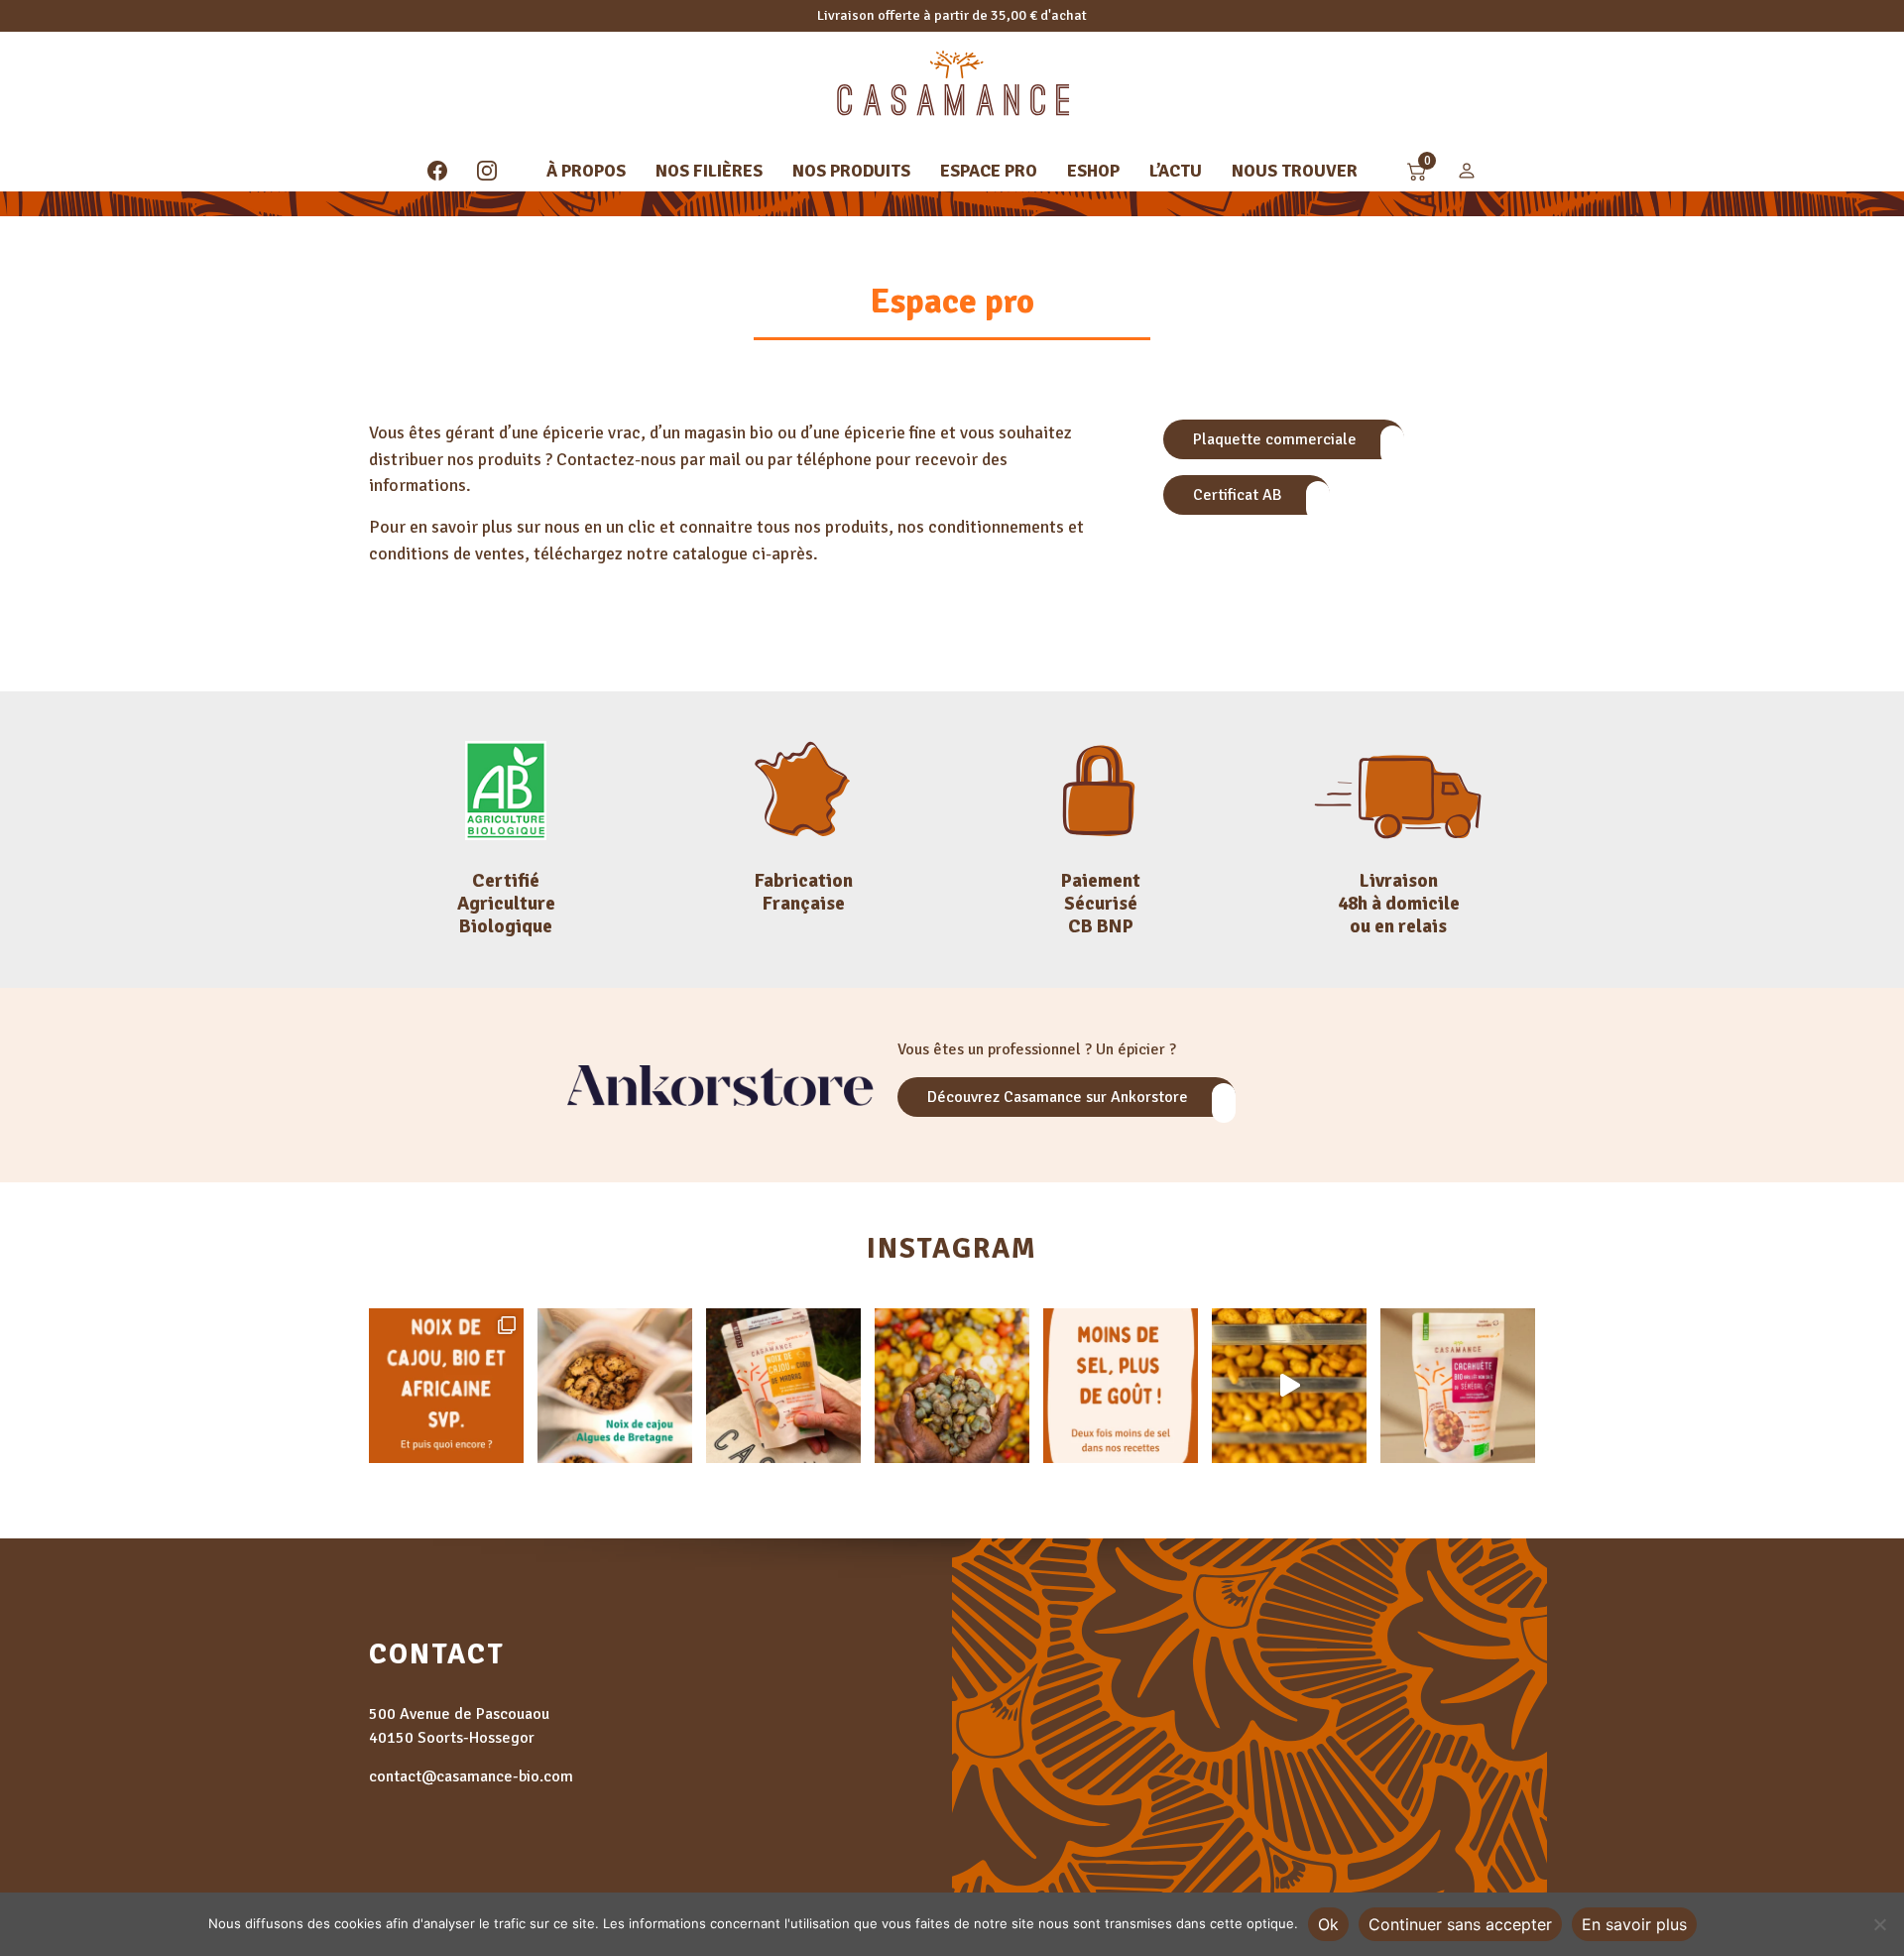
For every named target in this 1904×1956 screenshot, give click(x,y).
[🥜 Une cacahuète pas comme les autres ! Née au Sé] (1458, 1386)
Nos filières (709, 171)
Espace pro (989, 171)
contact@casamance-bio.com (471, 1776)
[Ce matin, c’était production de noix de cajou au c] (1289, 1386)
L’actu (1176, 171)
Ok (1328, 1924)
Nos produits (851, 171)
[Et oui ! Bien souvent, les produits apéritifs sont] (1121, 1386)
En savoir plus (1634, 1924)
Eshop (1093, 171)
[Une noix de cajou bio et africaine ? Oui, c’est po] (446, 1386)
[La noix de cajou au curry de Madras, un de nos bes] (783, 1386)
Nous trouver (1295, 171)
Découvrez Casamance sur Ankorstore (1060, 1097)
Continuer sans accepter (1460, 1924)
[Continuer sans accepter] (1879, 1924)
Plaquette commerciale (1277, 439)
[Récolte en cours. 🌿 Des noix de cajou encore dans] (952, 1386)
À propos (586, 171)
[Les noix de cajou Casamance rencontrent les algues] (615, 1386)
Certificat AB (1240, 495)
